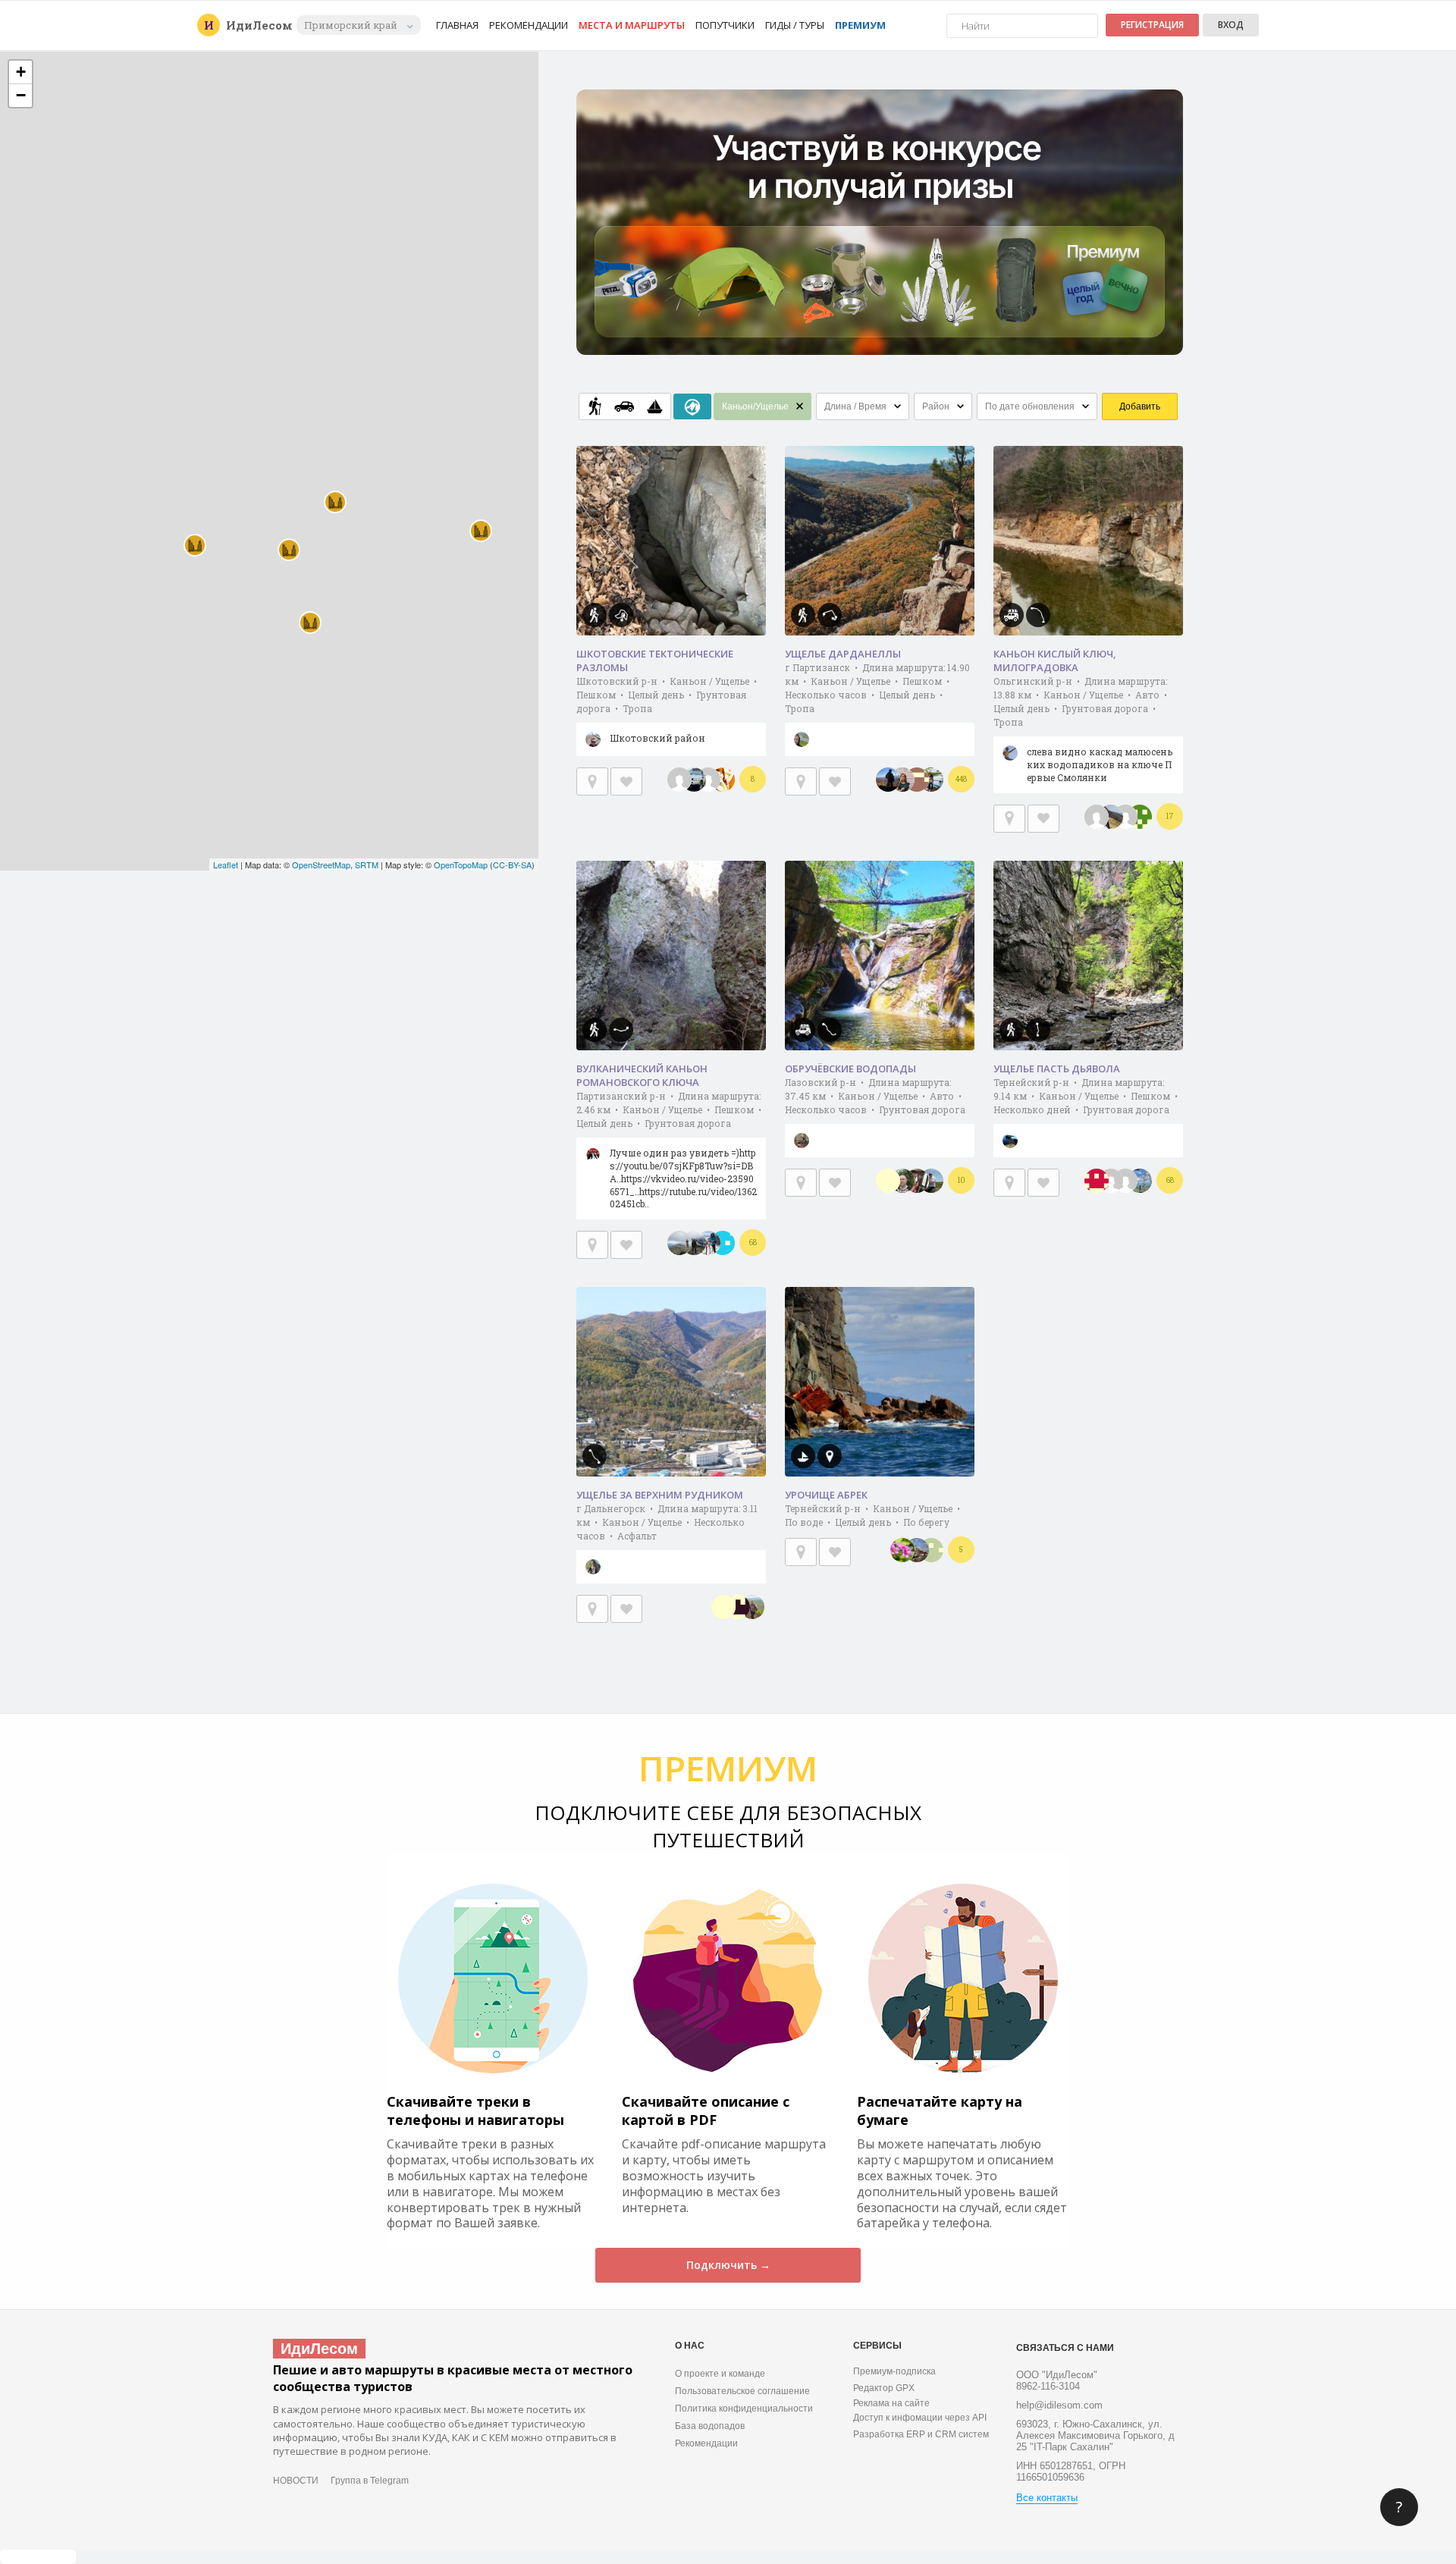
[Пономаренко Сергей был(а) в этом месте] (902, 1181)
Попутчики (725, 25)
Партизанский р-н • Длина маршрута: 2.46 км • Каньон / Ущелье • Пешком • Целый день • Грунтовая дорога (670, 1150)
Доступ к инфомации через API (920, 2418)
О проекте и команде (720, 2374)
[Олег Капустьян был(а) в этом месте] (931, 1181)
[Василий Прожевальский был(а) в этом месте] (917, 1181)
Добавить (1140, 406)
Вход (1231, 25)
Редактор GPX (884, 2388)
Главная (457, 25)
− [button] (21, 95)
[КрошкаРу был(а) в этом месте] (902, 1550)
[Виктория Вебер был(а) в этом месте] (1111, 817)
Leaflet (226, 865)
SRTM (367, 865)
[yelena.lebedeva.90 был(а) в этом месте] (931, 780)
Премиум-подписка (894, 2371)
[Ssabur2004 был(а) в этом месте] (931, 1550)
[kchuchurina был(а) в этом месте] (723, 1243)
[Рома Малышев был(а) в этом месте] (708, 780)
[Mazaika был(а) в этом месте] (1140, 817)
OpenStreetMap (321, 865)
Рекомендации (529, 25)
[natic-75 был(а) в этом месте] (738, 1607)
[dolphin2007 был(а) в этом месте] (1140, 1181)
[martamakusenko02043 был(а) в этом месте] (752, 1607)
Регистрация (1152, 25)
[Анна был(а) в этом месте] (902, 780)
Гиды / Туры (795, 25)
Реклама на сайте (891, 2403)
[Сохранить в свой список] (626, 781)
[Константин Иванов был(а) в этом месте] (1111, 1181)
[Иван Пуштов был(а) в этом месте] (1125, 817)
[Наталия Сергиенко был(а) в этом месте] (708, 1243)
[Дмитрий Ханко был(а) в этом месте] (917, 1550)
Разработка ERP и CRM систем (921, 2434)
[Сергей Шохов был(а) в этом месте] (694, 1243)
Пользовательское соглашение (742, 2391)
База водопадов (710, 2426)
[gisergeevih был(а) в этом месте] (917, 780)
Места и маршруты (632, 25)
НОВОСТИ (296, 2481)
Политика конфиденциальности (744, 2409)
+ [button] (21, 72)
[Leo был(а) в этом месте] (694, 780)
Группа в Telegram (370, 2481)
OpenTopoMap (461, 865)
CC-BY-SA (512, 865)
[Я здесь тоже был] (592, 781)
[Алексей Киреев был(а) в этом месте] (723, 1607)
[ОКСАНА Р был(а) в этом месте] (723, 780)
